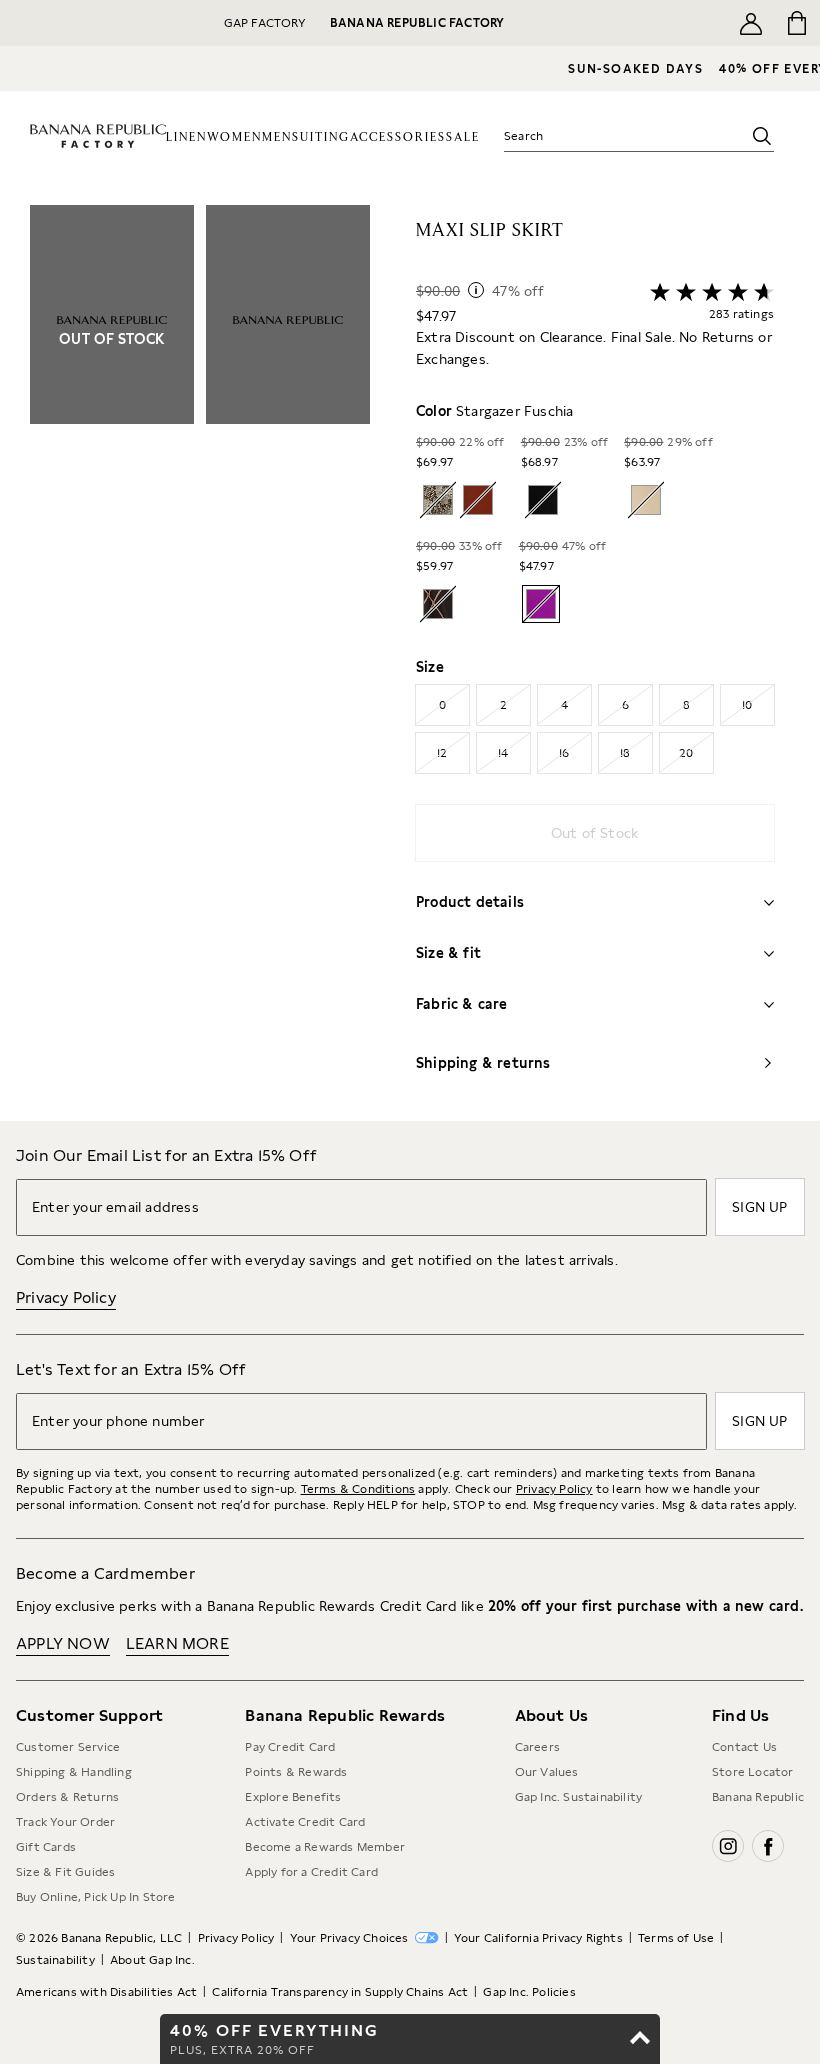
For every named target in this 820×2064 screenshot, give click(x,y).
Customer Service (68, 1747)
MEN (277, 137)
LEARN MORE (177, 1643)
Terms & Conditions (358, 1489)
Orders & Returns (67, 1797)
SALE (463, 137)
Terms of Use (676, 1938)
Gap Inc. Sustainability (579, 1797)
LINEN (186, 137)
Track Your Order (65, 1822)
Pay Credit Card (290, 1747)
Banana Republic (758, 1797)
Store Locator (753, 1772)
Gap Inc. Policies (529, 1992)
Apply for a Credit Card (311, 1872)
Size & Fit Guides (65, 1872)
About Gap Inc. (152, 1960)
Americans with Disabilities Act (106, 1992)
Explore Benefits (293, 1797)
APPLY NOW (63, 1643)
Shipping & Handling (74, 1772)
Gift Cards (46, 1847)
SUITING (321, 137)
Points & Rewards (296, 1772)
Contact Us (744, 1747)
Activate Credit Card (305, 1822)
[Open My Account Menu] (751, 23)
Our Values (547, 1772)
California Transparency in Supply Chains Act (340, 1992)
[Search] (762, 136)
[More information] (476, 290)
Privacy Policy (66, 1297)
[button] (200, 663)
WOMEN (234, 137)
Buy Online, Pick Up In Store (96, 1897)
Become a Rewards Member (325, 1847)
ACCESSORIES (398, 137)
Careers (537, 1747)
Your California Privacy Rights (538, 1938)
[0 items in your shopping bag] (797, 23)
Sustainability (55, 1960)
